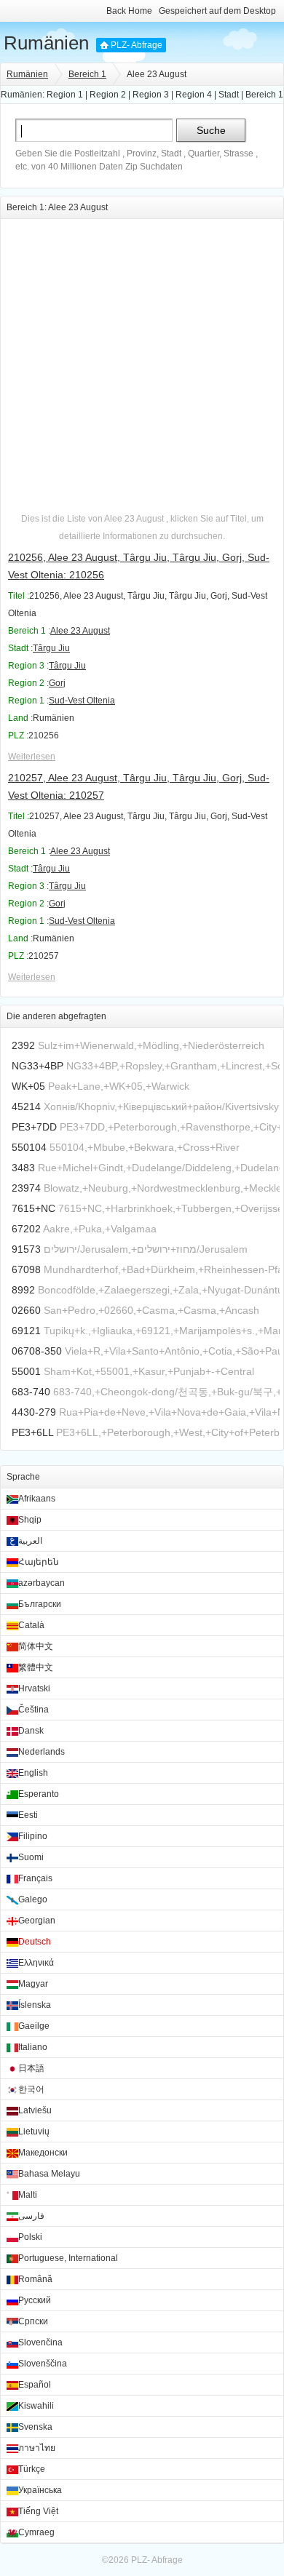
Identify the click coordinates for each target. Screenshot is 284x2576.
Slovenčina (40, 2342)
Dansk (31, 1731)
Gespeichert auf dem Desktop (217, 11)
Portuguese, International (68, 2258)
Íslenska (35, 2005)
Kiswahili (36, 2406)
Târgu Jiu (51, 648)
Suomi (31, 1857)
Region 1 (65, 95)
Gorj (57, 683)
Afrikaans (37, 1499)
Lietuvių (34, 2132)
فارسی (31, 2216)
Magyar (33, 1984)
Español (35, 2385)
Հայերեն (39, 1562)
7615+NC (33, 1208)
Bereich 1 (87, 74)
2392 (23, 1045)
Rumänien (46, 43)
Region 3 (151, 95)
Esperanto (39, 1794)
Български (40, 1604)
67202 (26, 1229)
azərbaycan (42, 1583)
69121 (26, 1331)
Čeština (33, 1710)
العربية (30, 1541)
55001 (26, 1371)
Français (35, 1878)
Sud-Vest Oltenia (82, 701)
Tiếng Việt (38, 2511)
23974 (26, 1188)
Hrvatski (34, 1688)
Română (35, 2279)
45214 (26, 1106)
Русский (35, 2300)
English (33, 1773)
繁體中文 (36, 1667)
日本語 (31, 2068)
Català (31, 1625)
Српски (33, 2321)
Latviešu (35, 2110)
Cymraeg (36, 2532)
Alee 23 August (80, 631)
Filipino (33, 1836)
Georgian (37, 1921)
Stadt (229, 95)
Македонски (43, 2153)
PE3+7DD (34, 1127)
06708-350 (37, 1351)
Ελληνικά (36, 1963)
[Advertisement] (142, 361)
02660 (26, 1310)
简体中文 (36, 1646)
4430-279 (34, 1412)
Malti (28, 2195)
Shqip (30, 1520)
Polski (30, 2237)
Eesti (28, 1815)
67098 (26, 1269)
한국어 (31, 2089)
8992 (23, 1290)
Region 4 (194, 95)
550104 (29, 1147)
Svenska (35, 2427)
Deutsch (35, 1942)
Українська (40, 2490)
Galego (33, 1899)
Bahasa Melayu (49, 2174)
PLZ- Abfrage (137, 45)
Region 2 (108, 95)
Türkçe (32, 2469)
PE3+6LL (32, 1432)
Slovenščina (43, 2364)
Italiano (33, 2047)
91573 (26, 1249)
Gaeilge (34, 2026)
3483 (23, 1168)
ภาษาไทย (37, 2448)
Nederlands (42, 1752)
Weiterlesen (32, 757)
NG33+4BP (38, 1066)
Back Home (129, 11)
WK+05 (28, 1086)
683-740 (31, 1392)
